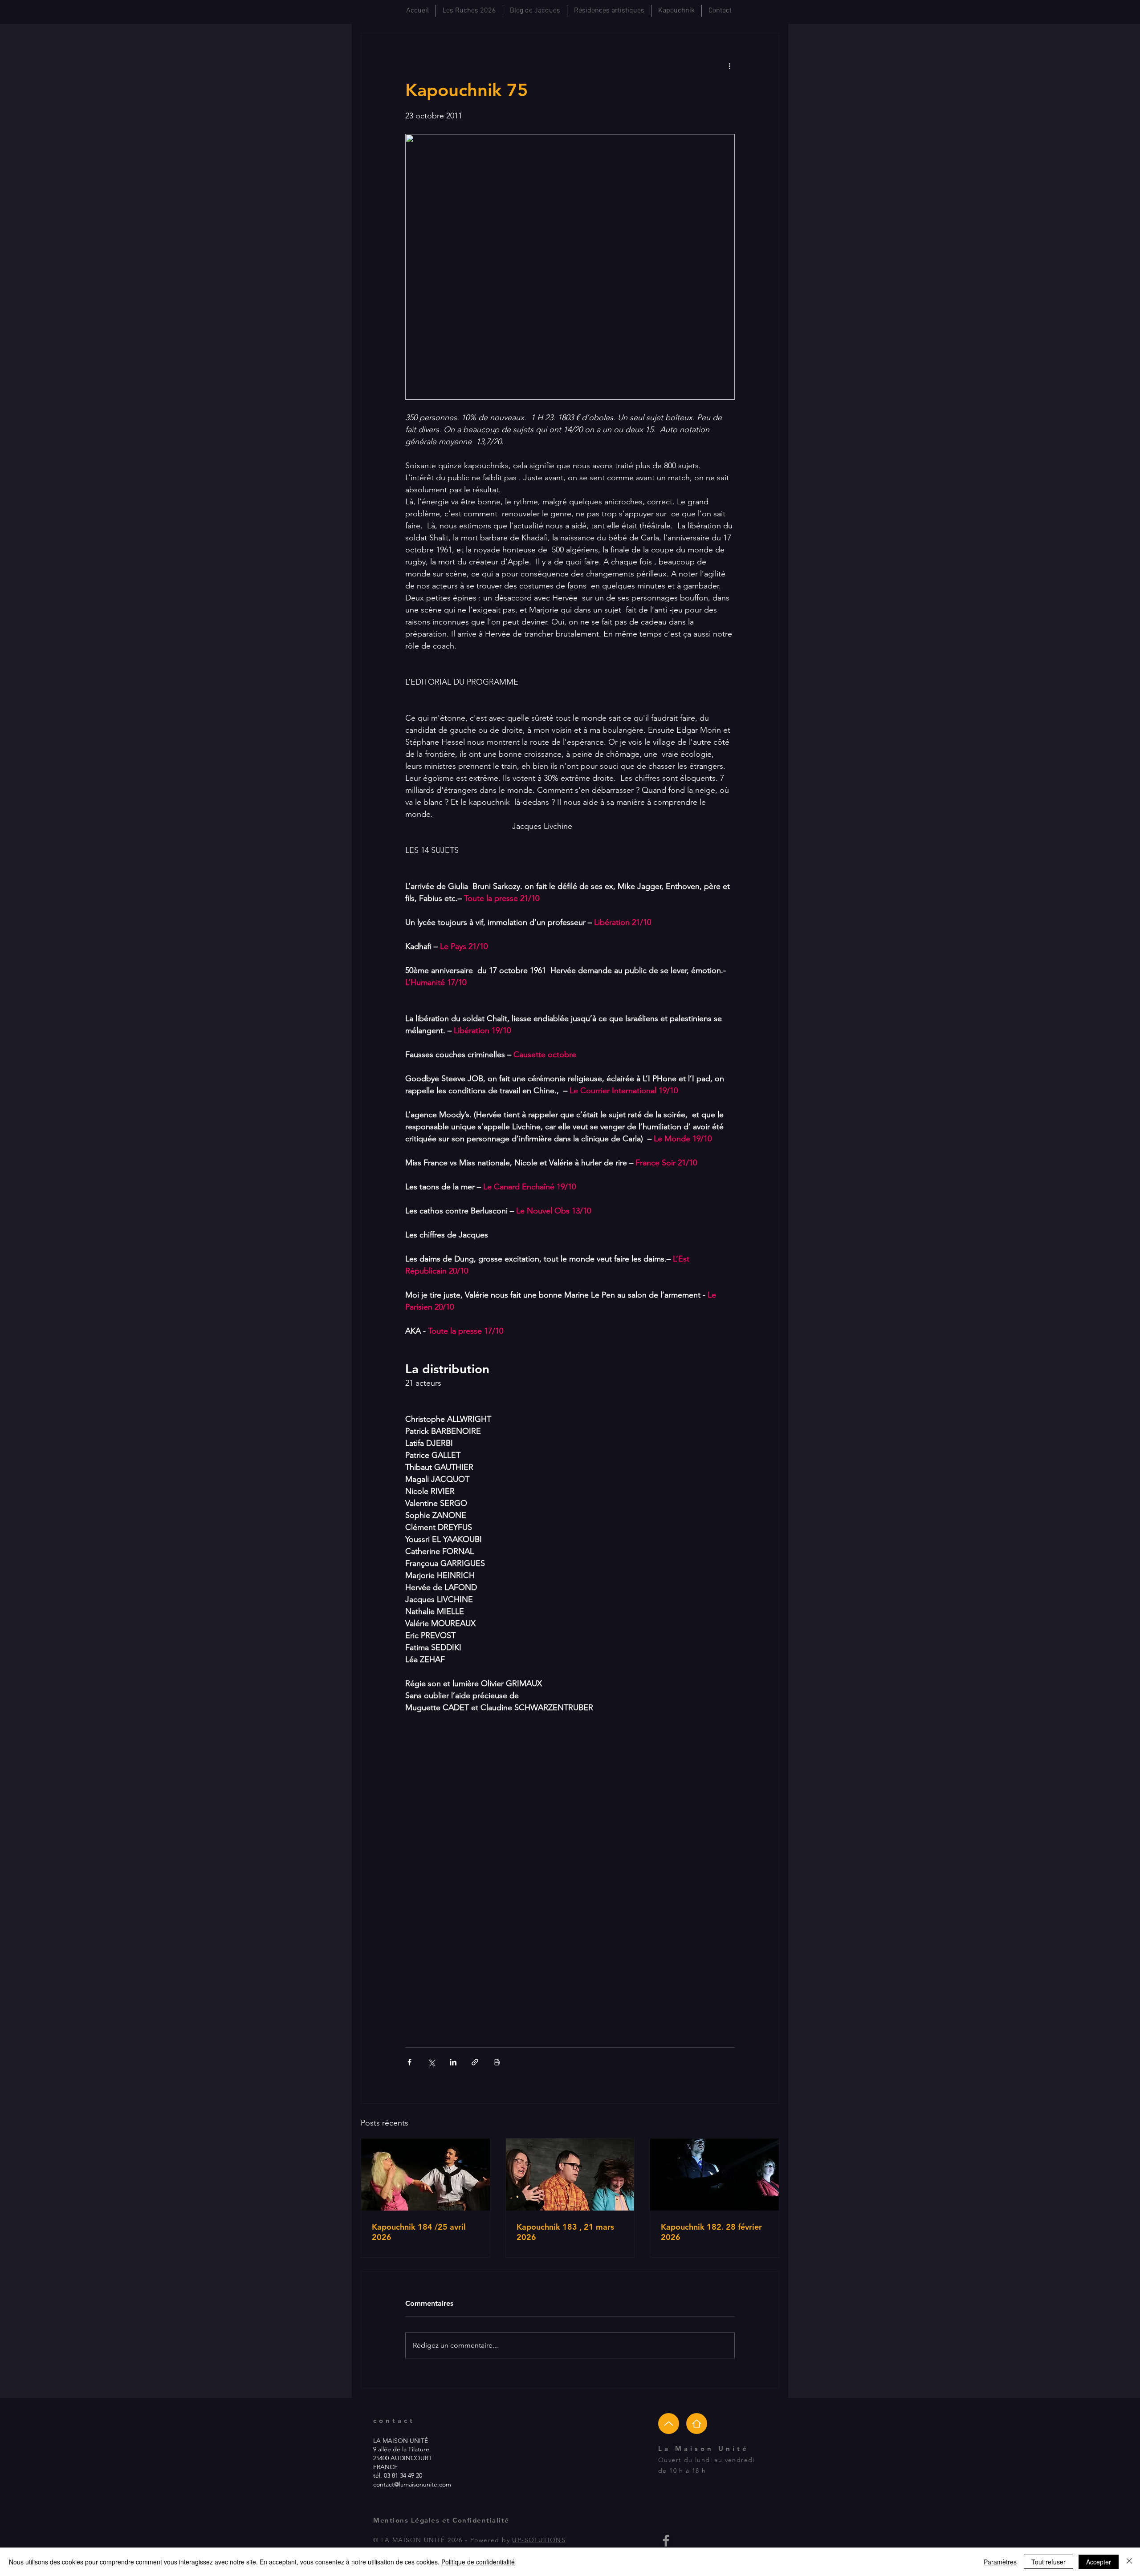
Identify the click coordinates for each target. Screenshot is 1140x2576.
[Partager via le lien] (475, 2062)
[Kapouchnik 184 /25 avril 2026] (425, 2174)
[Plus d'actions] (729, 65)
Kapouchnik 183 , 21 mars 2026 (565, 2232)
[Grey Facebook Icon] (666, 2541)
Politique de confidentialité (478, 2562)
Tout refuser (1048, 2562)
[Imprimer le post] (497, 2062)
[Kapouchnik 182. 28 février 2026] (715, 2174)
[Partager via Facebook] (409, 2062)
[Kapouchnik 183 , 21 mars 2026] (570, 2174)
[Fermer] (1129, 2562)
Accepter (1099, 2562)
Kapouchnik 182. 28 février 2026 (711, 2232)
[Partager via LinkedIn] (453, 2062)
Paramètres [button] (1000, 2562)
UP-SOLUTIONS (539, 2540)
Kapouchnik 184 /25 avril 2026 (419, 2232)
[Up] (669, 2424)
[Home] (697, 2424)
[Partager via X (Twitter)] (431, 2062)
